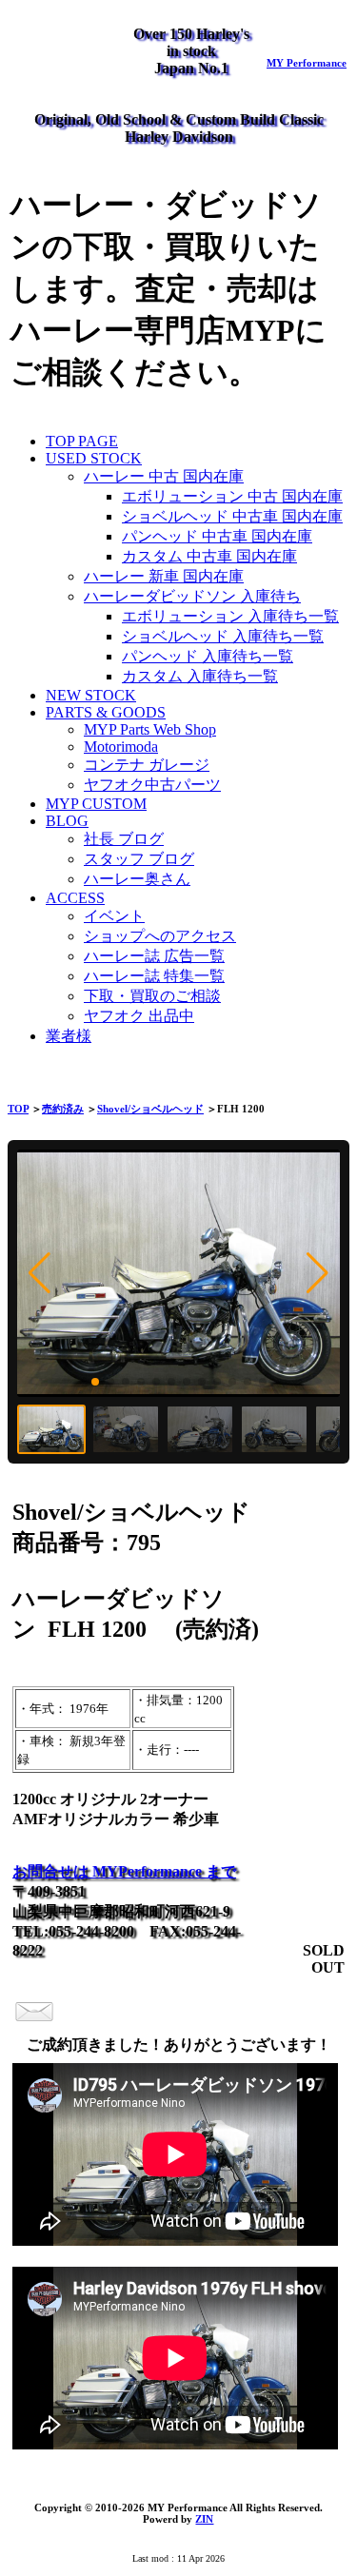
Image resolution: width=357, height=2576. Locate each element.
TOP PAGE (82, 441)
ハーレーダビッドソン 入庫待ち (192, 596)
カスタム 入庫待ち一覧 (200, 676)
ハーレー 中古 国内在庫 (164, 476)
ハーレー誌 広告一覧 (154, 956)
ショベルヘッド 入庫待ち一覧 (223, 636)
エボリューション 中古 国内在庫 (232, 496)
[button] (40, 1273)
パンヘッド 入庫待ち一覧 (208, 656)
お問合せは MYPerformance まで (124, 1871)
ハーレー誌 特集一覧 (154, 976)
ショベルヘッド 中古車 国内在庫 (232, 516)
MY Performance (307, 63)
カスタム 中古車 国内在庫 (209, 556)
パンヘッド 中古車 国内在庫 (217, 536)
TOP (18, 1109)
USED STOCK (94, 458)
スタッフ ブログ (139, 859)
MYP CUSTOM (96, 804)
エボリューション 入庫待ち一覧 (230, 616)
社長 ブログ (124, 839)
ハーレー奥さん (137, 879)
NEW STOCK (91, 695)
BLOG (67, 821)
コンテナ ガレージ (147, 765)
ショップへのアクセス (160, 936)
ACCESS (75, 898)
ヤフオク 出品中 (139, 1016)
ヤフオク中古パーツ (152, 785)
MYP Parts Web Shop (150, 729)
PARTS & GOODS (106, 712)
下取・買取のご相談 (152, 996)
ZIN (204, 2519)
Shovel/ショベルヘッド (150, 1109)
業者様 (69, 1036)
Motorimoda (121, 747)
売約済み (63, 1109)
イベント (114, 916)
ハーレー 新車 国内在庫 (164, 576)
